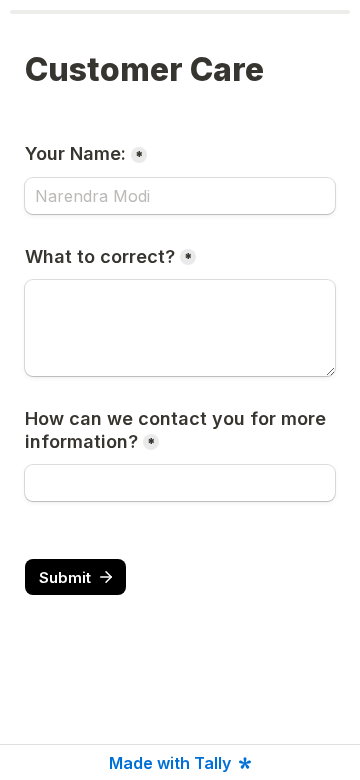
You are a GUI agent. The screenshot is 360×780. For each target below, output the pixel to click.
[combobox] (180, 483)
